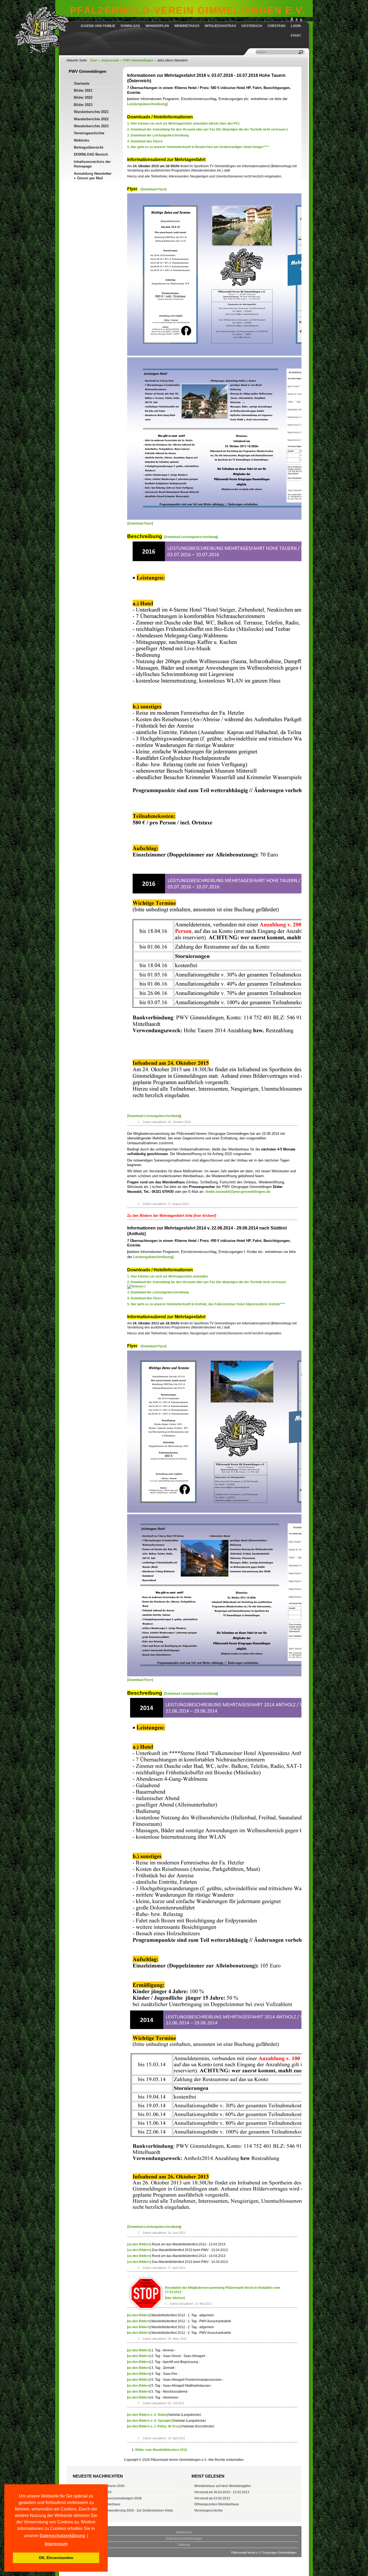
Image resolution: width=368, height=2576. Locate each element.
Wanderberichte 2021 (91, 112)
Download (130, 26)
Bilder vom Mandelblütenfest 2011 (161, 2450)
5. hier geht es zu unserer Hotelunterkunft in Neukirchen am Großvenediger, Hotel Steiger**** (198, 147)
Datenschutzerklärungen (184, 2539)
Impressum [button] (56, 2544)
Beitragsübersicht (88, 147)
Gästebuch (252, 26)
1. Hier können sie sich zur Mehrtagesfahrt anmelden (168, 1276)
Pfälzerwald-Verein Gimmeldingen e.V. (188, 10)
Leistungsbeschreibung (147, 104)
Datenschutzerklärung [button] (62, 2536)
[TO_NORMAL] (301, 21)
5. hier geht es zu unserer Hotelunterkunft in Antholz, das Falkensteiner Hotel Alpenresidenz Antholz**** (206, 1304)
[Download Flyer (153, 189)
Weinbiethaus (187, 26)
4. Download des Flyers (145, 141)
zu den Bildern (139, 2315)
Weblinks (81, 140)
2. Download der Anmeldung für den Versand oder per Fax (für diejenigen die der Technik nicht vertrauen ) (208, 129)
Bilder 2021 (83, 90)
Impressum (184, 2532)
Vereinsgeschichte (89, 133)
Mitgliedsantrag (220, 26)
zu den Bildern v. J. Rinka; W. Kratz (154, 2426)
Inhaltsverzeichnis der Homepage (92, 164)
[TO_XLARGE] (292, 21)
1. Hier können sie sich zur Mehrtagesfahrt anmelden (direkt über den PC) (183, 124)
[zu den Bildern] (139, 2244)
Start (296, 36)
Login (296, 26)
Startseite (82, 83)
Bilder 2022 (83, 97)
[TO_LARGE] (297, 21)
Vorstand (277, 26)
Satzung (184, 2545)
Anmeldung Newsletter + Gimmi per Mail (93, 176)
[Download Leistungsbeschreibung (190, 537)
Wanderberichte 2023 (91, 126)
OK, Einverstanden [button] (56, 2558)
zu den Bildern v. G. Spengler (150, 2421)
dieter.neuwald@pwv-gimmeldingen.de (238, 1192)
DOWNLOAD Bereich (91, 154)
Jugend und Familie (98, 26)
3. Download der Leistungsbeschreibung (158, 135)
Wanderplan (157, 26)
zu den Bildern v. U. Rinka (147, 2415)
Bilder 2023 (83, 105)
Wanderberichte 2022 (91, 119)
